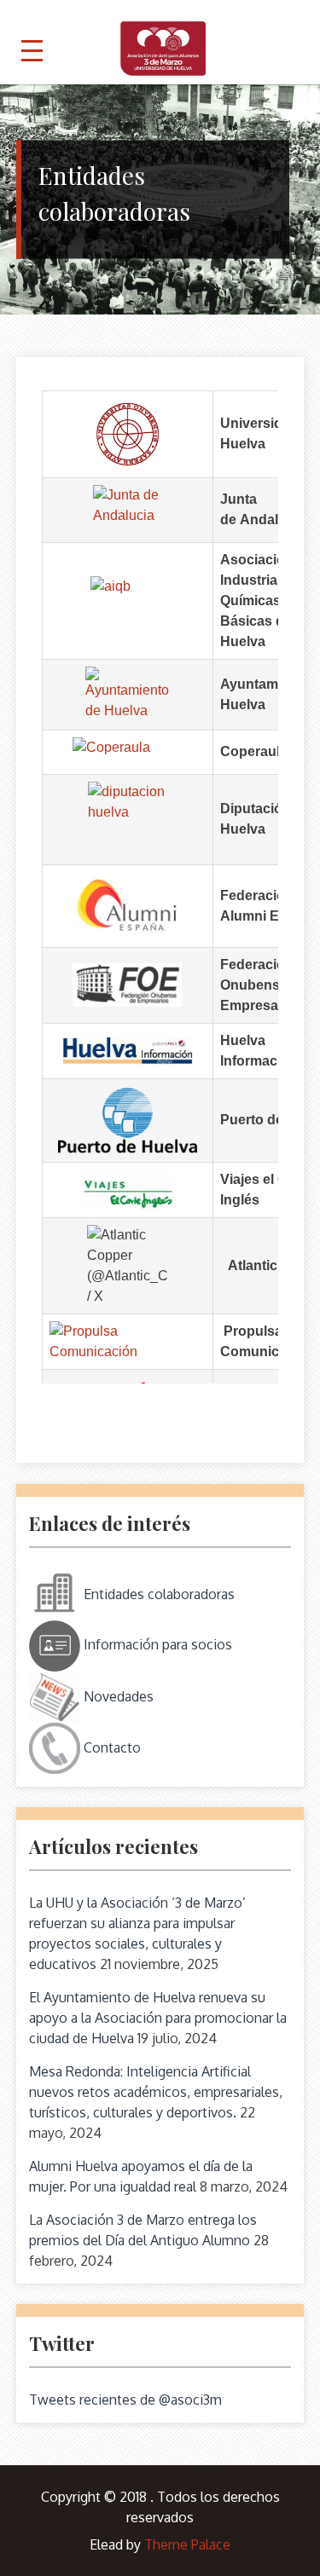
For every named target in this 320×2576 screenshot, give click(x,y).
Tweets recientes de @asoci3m (125, 2400)
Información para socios (156, 1644)
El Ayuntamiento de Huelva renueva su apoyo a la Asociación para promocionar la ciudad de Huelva (158, 2018)
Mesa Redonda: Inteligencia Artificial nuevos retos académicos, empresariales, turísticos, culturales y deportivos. (156, 2092)
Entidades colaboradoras (157, 1593)
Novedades (117, 1695)
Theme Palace (187, 2544)
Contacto (111, 1747)
